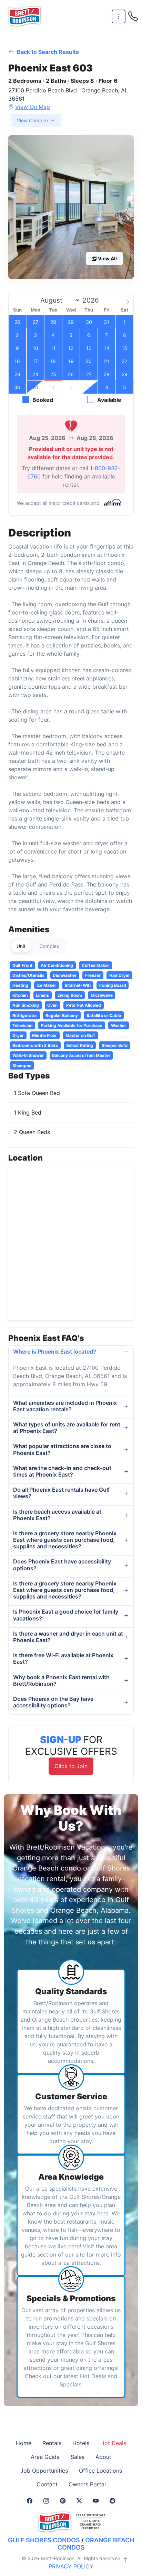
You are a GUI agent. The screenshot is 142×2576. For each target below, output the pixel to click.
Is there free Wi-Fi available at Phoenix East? (63, 1658)
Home (24, 2443)
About (103, 2457)
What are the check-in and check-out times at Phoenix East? (62, 1471)
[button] (71, 207)
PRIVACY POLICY (71, 2566)
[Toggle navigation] (119, 17)
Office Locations (100, 2471)
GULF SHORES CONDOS (44, 2540)
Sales (78, 2457)
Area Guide (45, 2457)
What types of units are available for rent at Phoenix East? (67, 1428)
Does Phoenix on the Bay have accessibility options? (53, 1702)
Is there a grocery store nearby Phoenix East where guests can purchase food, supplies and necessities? (65, 1540)
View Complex (34, 120)
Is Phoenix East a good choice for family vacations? (66, 1615)
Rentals (52, 2443)
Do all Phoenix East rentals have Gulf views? (62, 1493)
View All (107, 258)
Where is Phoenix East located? (55, 1352)
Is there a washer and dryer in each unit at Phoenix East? (68, 1637)
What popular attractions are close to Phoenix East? (62, 1449)
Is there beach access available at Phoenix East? (57, 1515)
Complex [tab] (49, 946)
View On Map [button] (33, 107)
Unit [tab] (21, 946)
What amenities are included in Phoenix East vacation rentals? (65, 1406)
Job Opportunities (44, 2471)
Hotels (81, 2443)
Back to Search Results (47, 52)
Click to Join (71, 1766)
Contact (47, 2484)
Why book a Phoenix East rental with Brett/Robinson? (61, 1680)
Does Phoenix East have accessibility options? (62, 1565)
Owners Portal (87, 2484)
